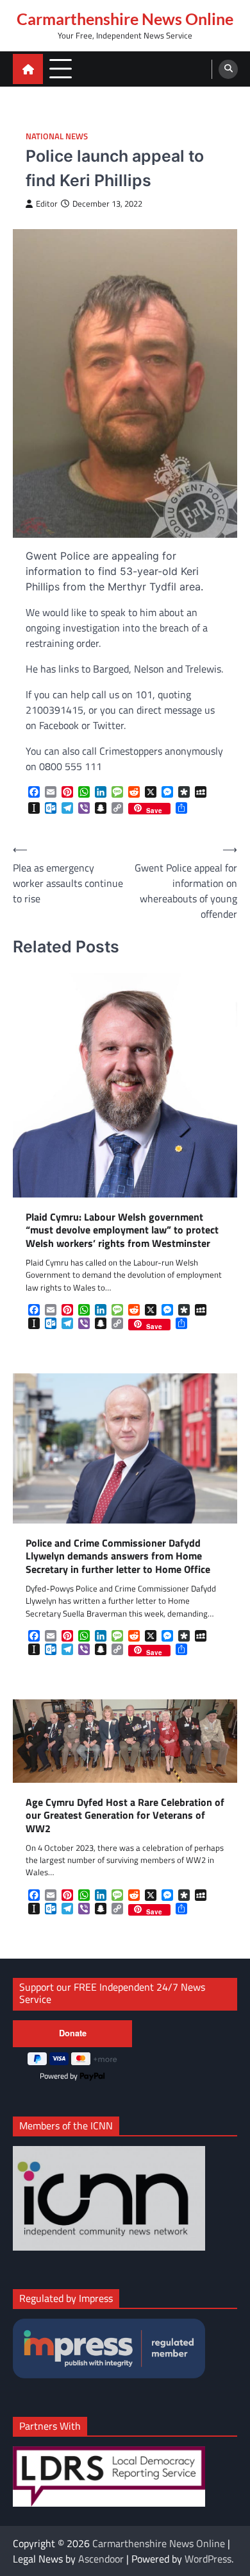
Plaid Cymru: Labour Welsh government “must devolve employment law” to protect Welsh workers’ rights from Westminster (122, 1230)
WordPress (208, 2559)
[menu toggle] (61, 68)
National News (57, 136)
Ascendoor (101, 2559)
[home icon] (28, 69)
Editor (47, 204)
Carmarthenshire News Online (125, 19)
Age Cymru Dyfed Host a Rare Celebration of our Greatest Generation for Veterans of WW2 (125, 1816)
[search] (228, 69)
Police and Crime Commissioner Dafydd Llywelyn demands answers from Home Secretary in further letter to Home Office (118, 1556)
